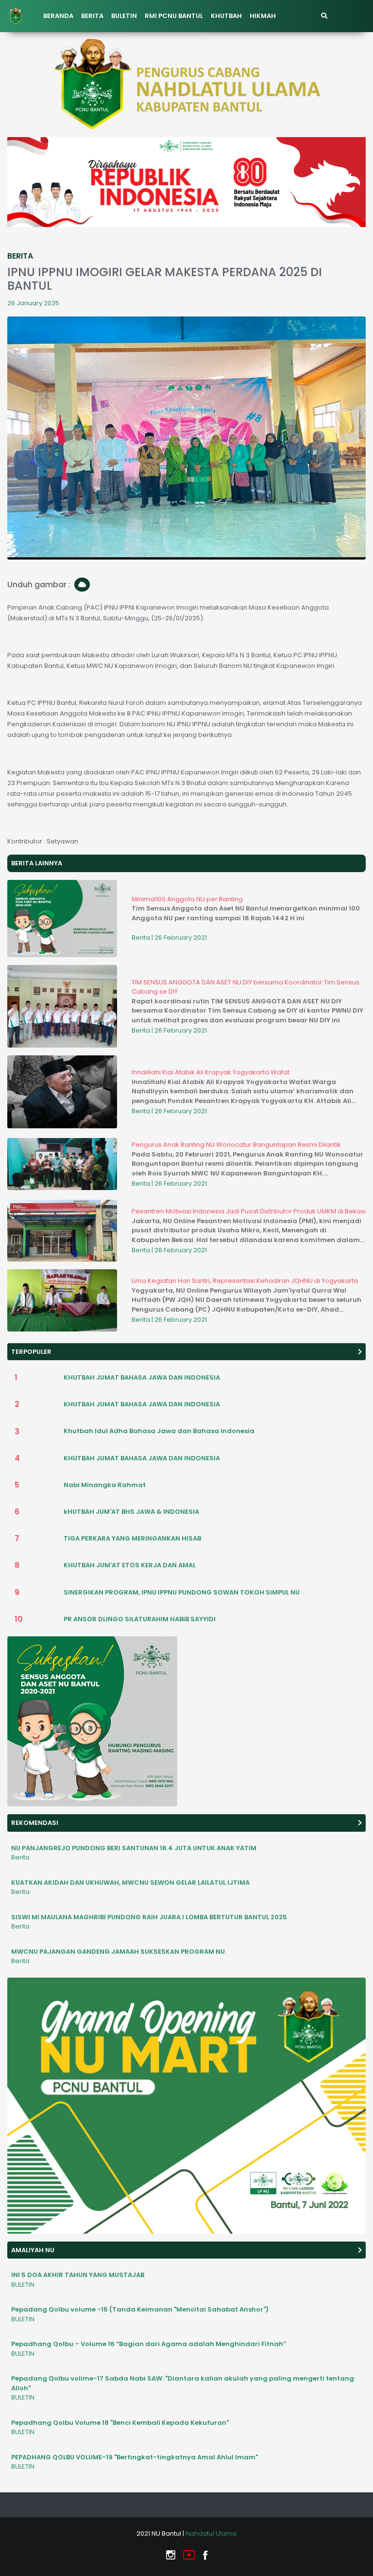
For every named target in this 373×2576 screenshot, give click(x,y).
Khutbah (226, 16)
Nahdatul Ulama (211, 2533)
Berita (92, 16)
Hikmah (263, 16)
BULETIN (124, 16)
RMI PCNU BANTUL (174, 16)
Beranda (58, 16)
